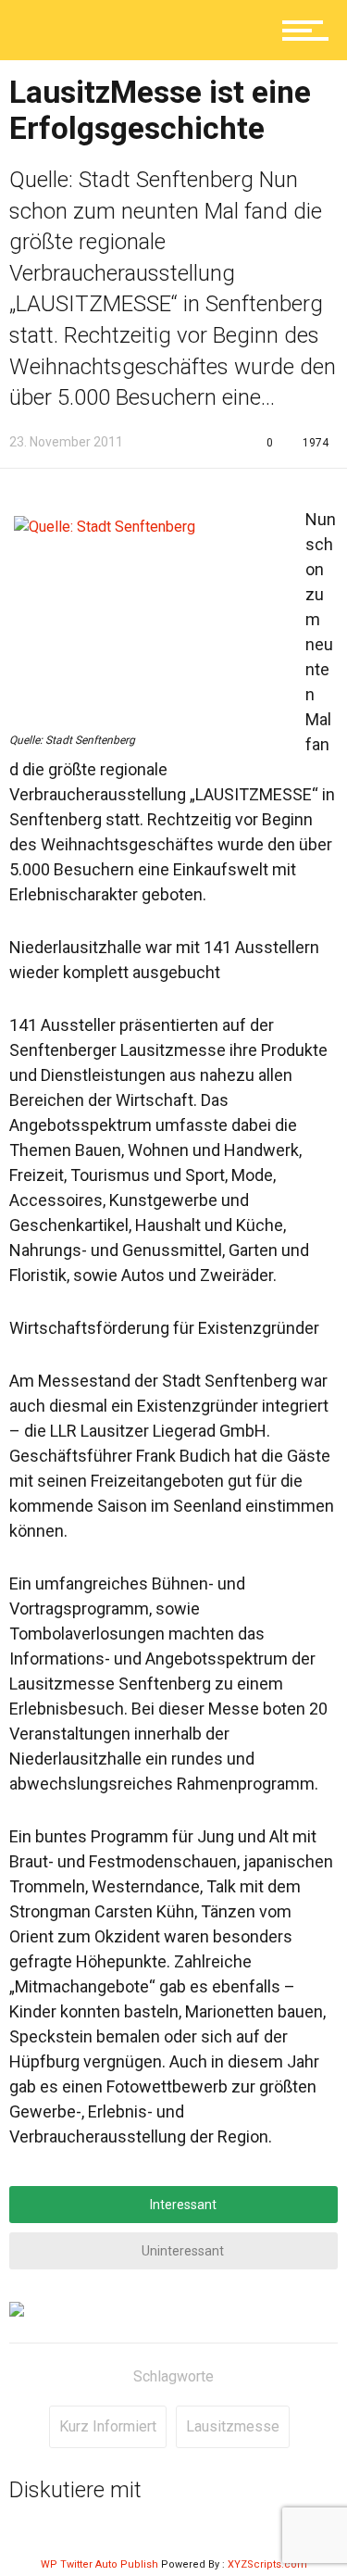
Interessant (182, 2205)
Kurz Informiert (108, 2426)
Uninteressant (181, 2251)
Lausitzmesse (233, 2426)
